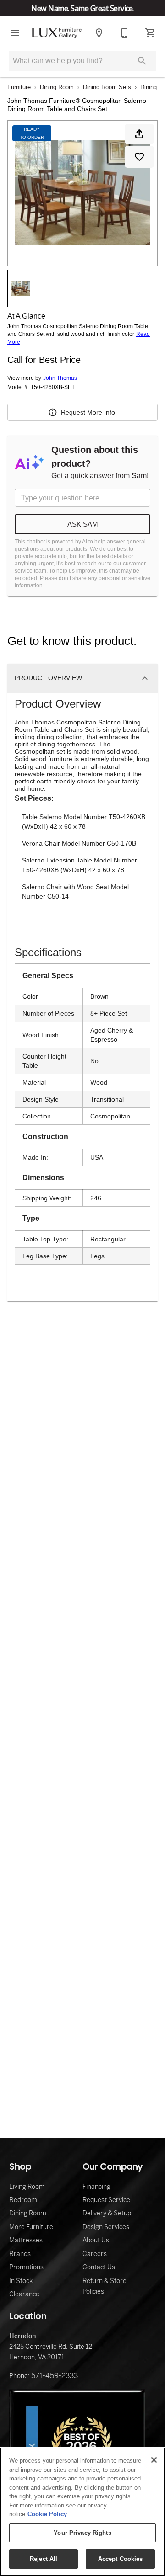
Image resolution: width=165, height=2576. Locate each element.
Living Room (27, 2187)
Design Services (106, 2227)
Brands (20, 2254)
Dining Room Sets (107, 87)
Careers (95, 2254)
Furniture (19, 87)
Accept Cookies (121, 2559)
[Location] (99, 33)
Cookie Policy (47, 2514)
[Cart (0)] (150, 33)
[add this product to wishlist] (139, 157)
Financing (96, 2187)
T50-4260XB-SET (53, 387)
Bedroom (23, 2200)
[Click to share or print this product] (139, 134)
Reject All (44, 2559)
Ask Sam (83, 524)
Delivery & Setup (107, 2213)
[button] (15, 33)
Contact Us (99, 2267)
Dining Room (57, 87)
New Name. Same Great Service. (82, 8)
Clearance (24, 2294)
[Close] (154, 2460)
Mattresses (26, 2240)
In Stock (21, 2281)
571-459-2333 (55, 2376)
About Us (96, 2240)
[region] (82, 2512)
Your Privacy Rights (82, 2533)
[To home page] (57, 33)
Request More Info (88, 412)
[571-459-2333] (125, 33)
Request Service (106, 2200)
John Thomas (60, 378)
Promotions (26, 2267)
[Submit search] (142, 61)
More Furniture (31, 2227)
